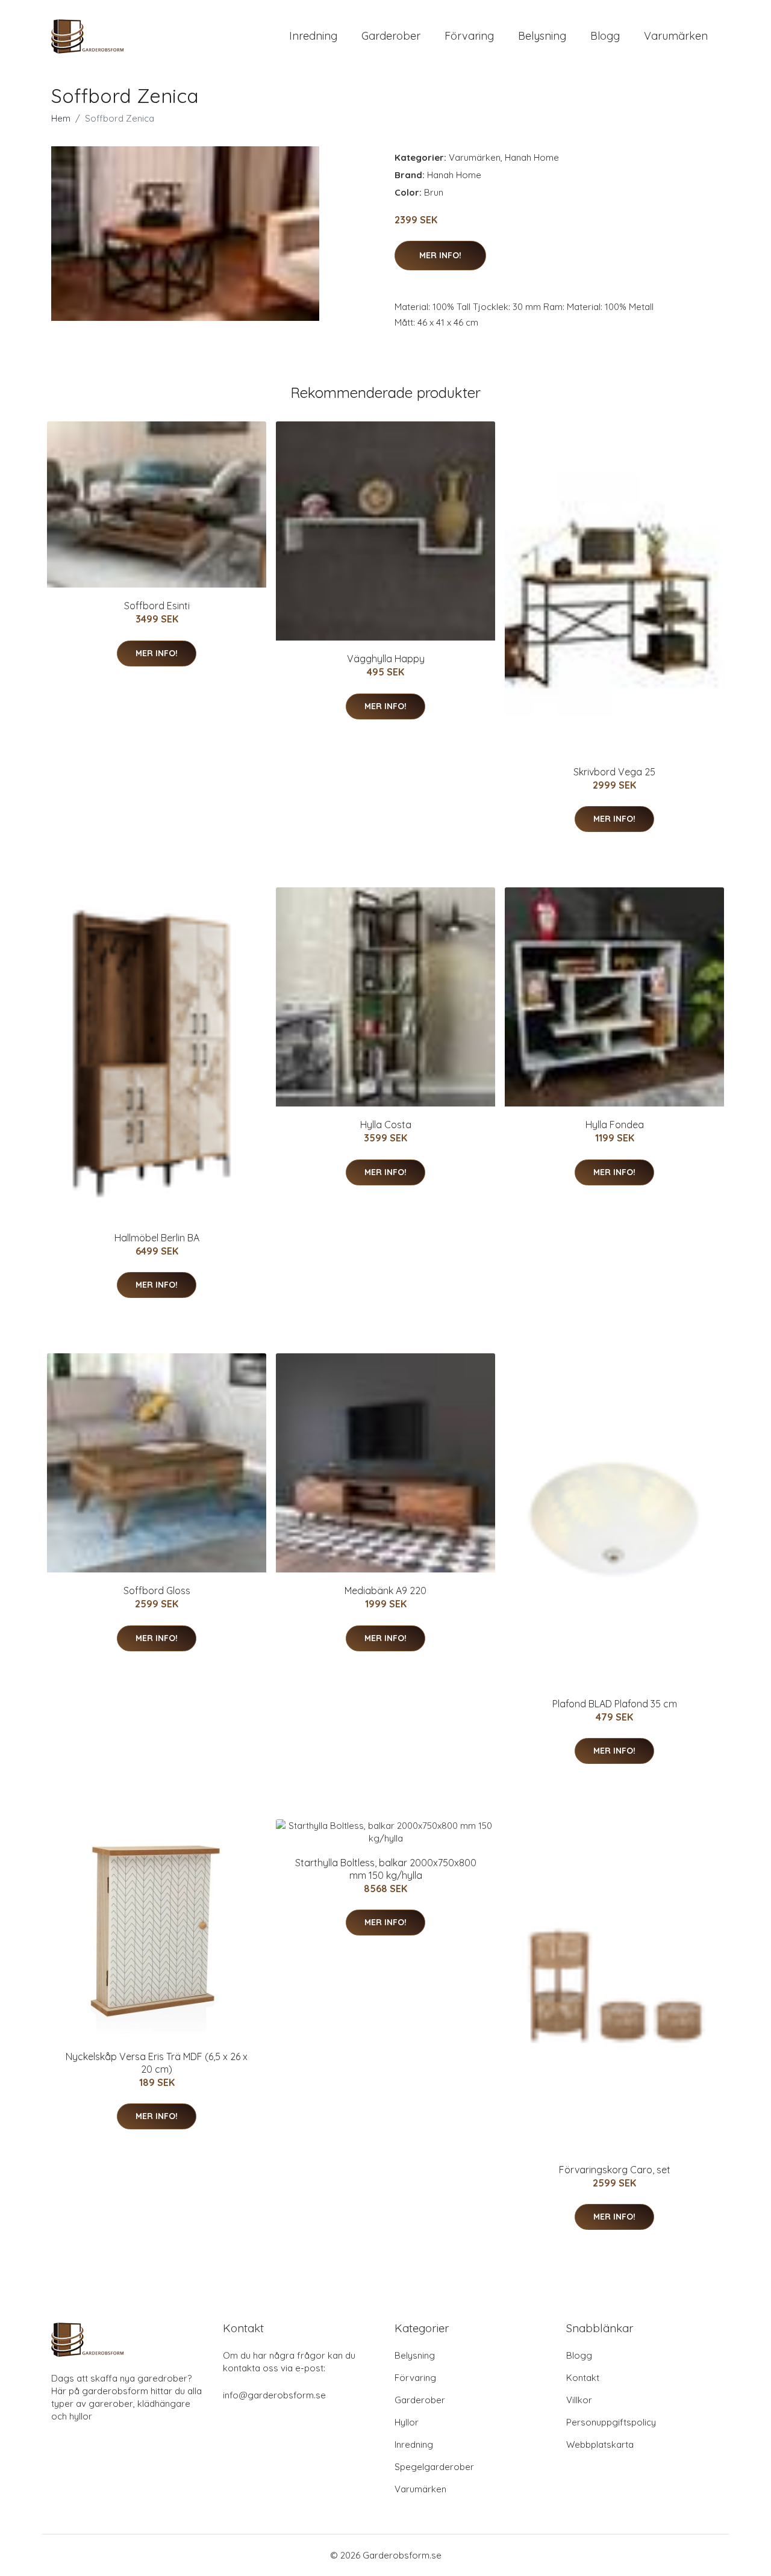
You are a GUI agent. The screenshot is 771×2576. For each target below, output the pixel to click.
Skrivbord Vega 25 (614, 772)
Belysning (542, 36)
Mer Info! (440, 255)
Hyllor (407, 2422)
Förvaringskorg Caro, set (615, 2170)
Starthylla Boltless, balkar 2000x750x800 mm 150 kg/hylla (386, 1869)
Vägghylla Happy (386, 659)
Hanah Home (532, 157)
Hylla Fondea (615, 1125)
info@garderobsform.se (274, 2395)
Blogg (605, 36)
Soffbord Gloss (157, 1591)
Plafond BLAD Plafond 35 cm (615, 1704)
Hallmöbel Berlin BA (157, 1238)
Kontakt (583, 2378)
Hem (61, 118)
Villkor (579, 2400)
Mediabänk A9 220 (385, 1591)
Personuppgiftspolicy (611, 2422)
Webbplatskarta (600, 2444)
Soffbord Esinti (157, 606)
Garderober (391, 36)
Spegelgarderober (434, 2467)
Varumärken (676, 36)
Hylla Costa (386, 1125)
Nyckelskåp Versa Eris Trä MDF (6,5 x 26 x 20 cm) (157, 2063)
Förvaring (469, 36)
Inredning (313, 36)
